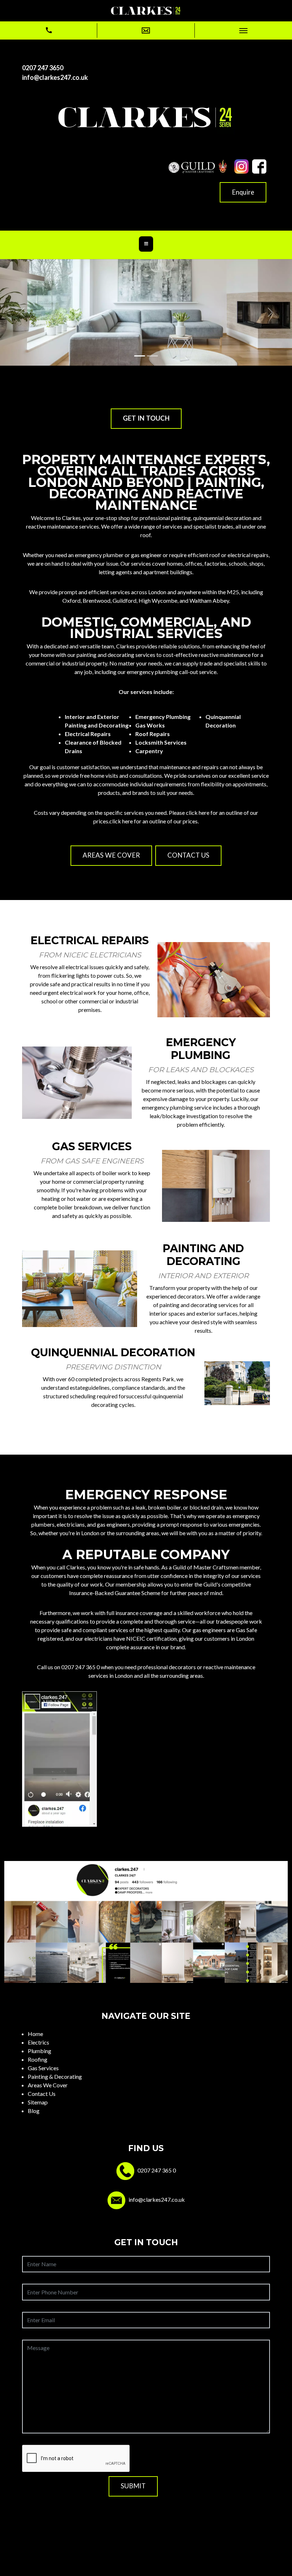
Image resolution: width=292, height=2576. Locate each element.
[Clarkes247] (146, 10)
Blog (34, 2111)
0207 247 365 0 (80, 1667)
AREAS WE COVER (111, 855)
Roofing (38, 2059)
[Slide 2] (152, 356)
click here (121, 821)
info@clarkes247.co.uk (55, 77)
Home (35, 2034)
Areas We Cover (48, 2085)
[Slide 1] (140, 356)
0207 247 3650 (43, 68)
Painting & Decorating (55, 2076)
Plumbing (40, 2051)
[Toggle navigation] (146, 244)
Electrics (38, 2042)
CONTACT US (188, 855)
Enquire (243, 192)
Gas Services (43, 2068)
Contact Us (42, 2094)
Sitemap (38, 2102)
